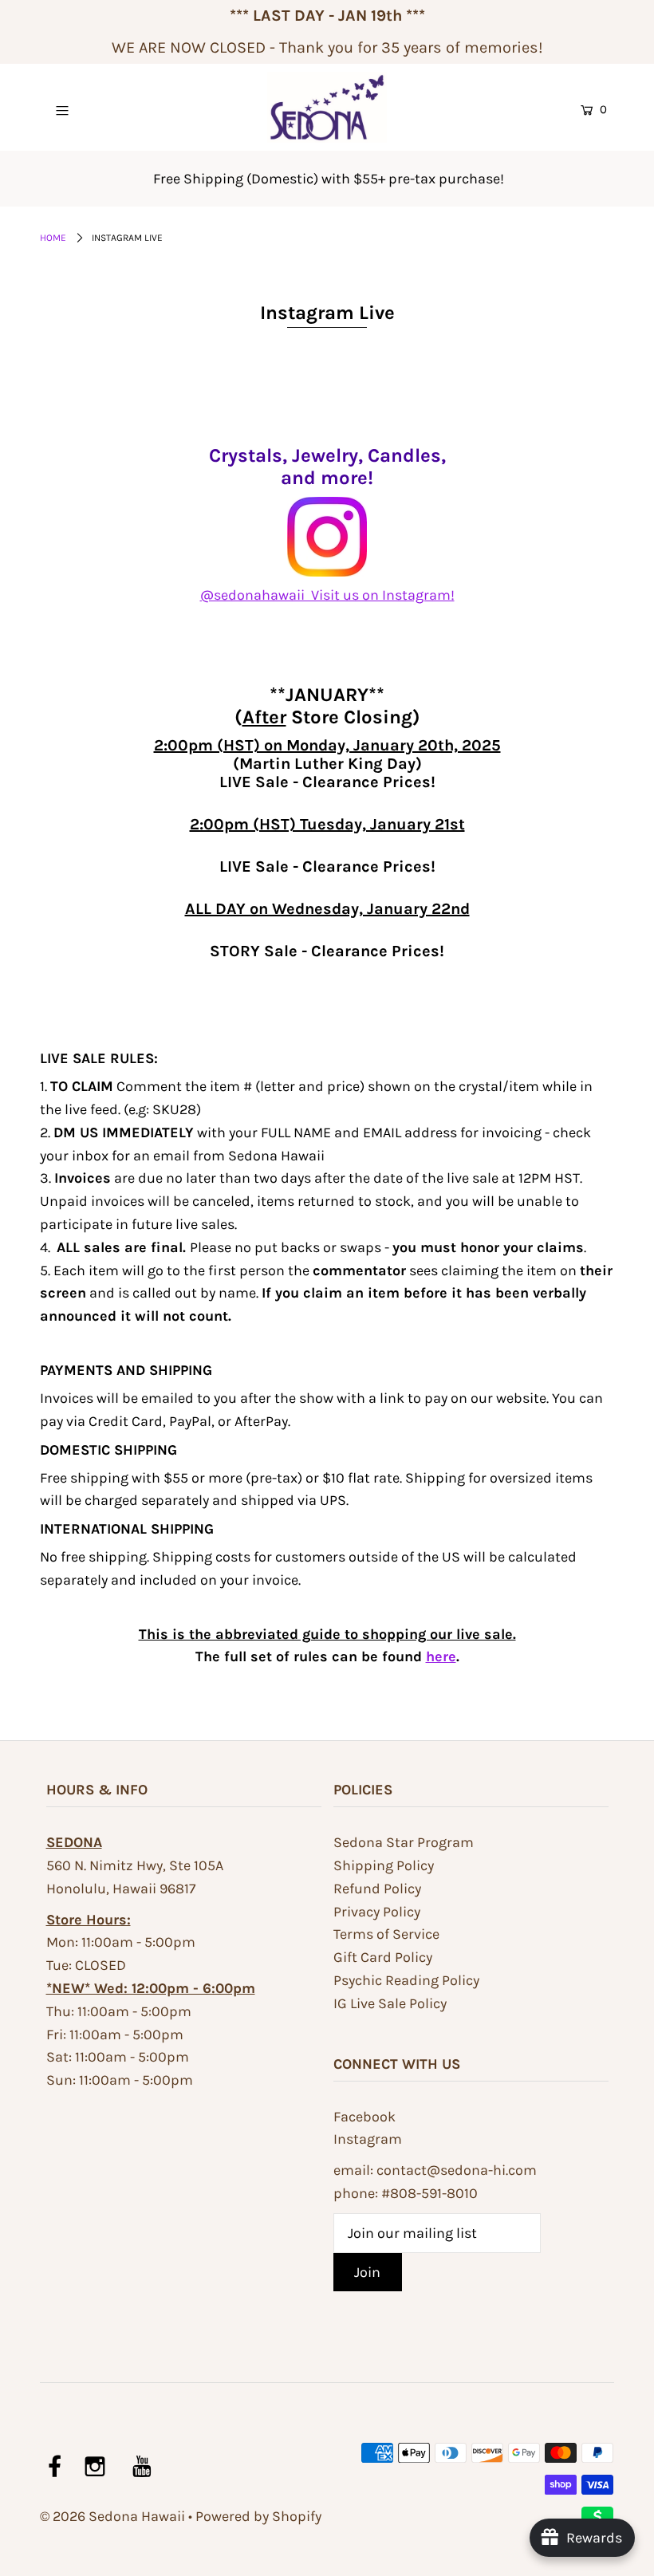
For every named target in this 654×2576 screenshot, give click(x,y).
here (441, 1656)
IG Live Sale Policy (390, 2003)
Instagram (368, 2139)
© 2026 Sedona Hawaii (112, 2516)
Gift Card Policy (383, 1957)
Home (53, 238)
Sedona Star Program (404, 1842)
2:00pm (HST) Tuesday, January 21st (327, 824)
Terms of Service (386, 1934)
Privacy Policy (377, 1912)
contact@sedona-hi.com (457, 2170)
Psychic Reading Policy (406, 1980)
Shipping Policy (384, 1865)
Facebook (364, 2117)
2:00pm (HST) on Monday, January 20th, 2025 (327, 745)
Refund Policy (377, 1889)
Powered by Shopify (258, 2516)
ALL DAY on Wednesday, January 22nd (327, 909)
